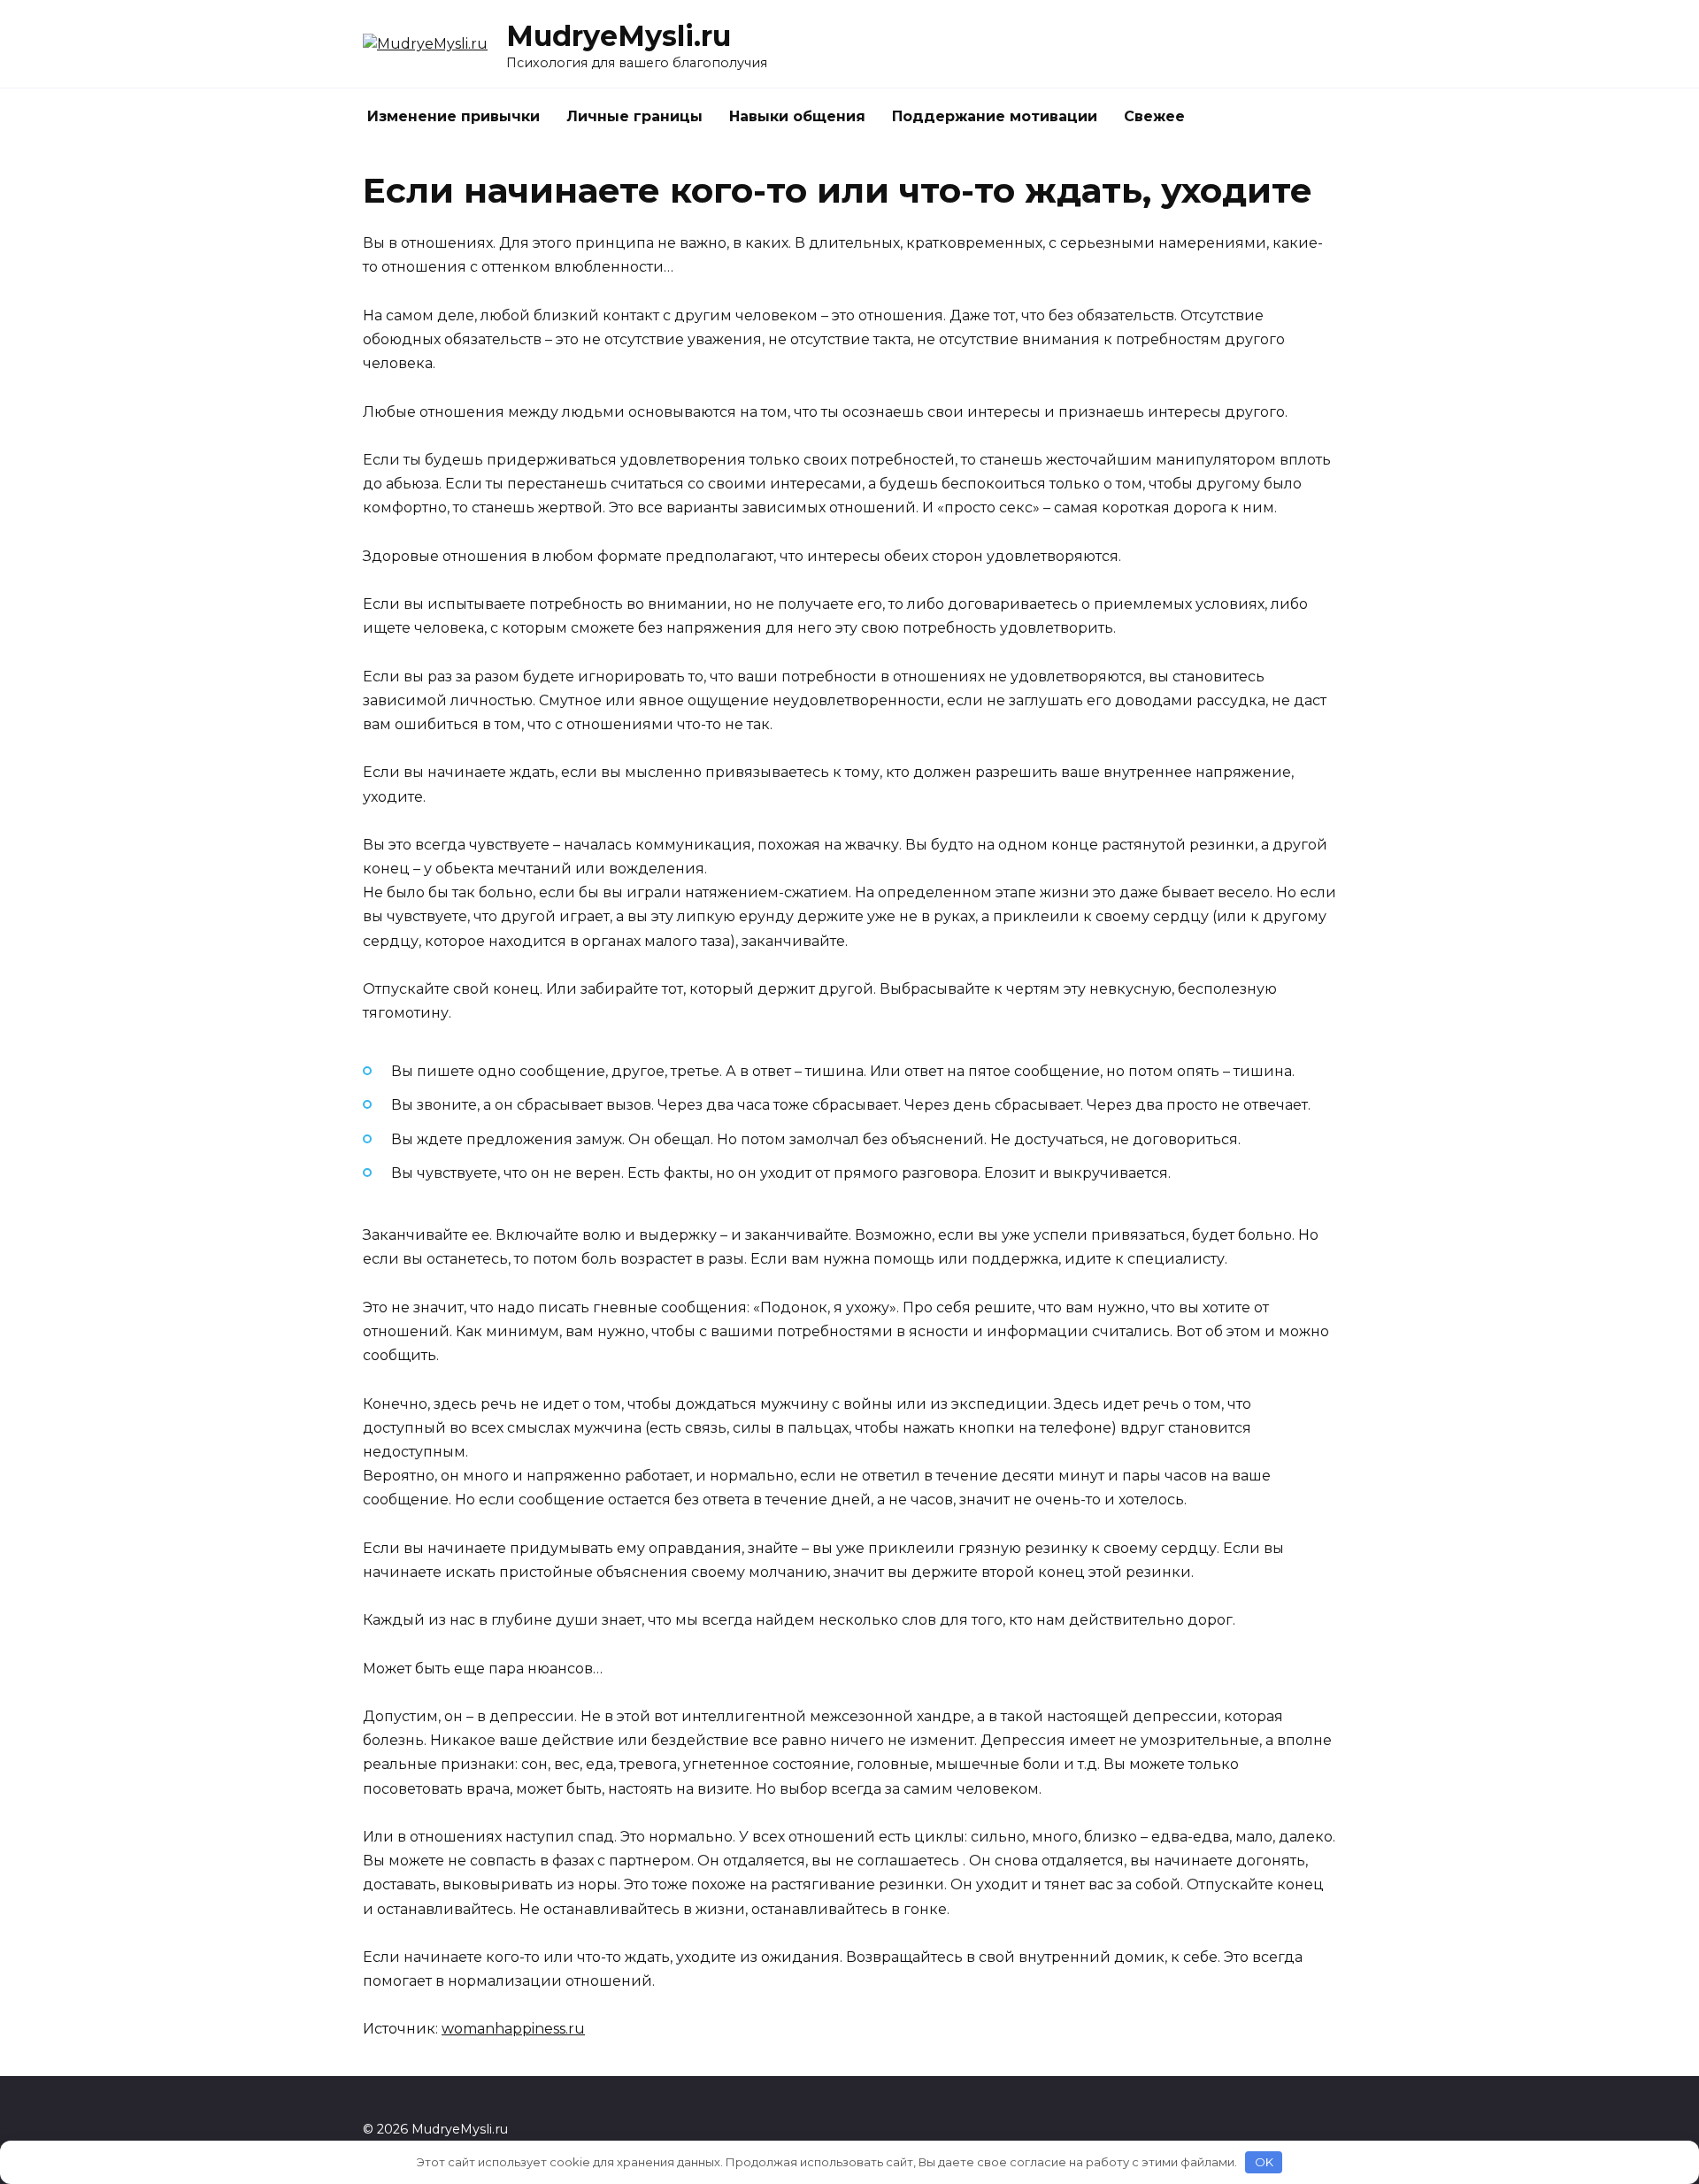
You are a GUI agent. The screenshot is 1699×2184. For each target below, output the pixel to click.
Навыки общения (797, 116)
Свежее (1154, 116)
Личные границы (634, 116)
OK (1264, 2162)
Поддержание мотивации (995, 116)
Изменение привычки (454, 116)
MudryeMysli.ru (619, 36)
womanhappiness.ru (513, 2029)
